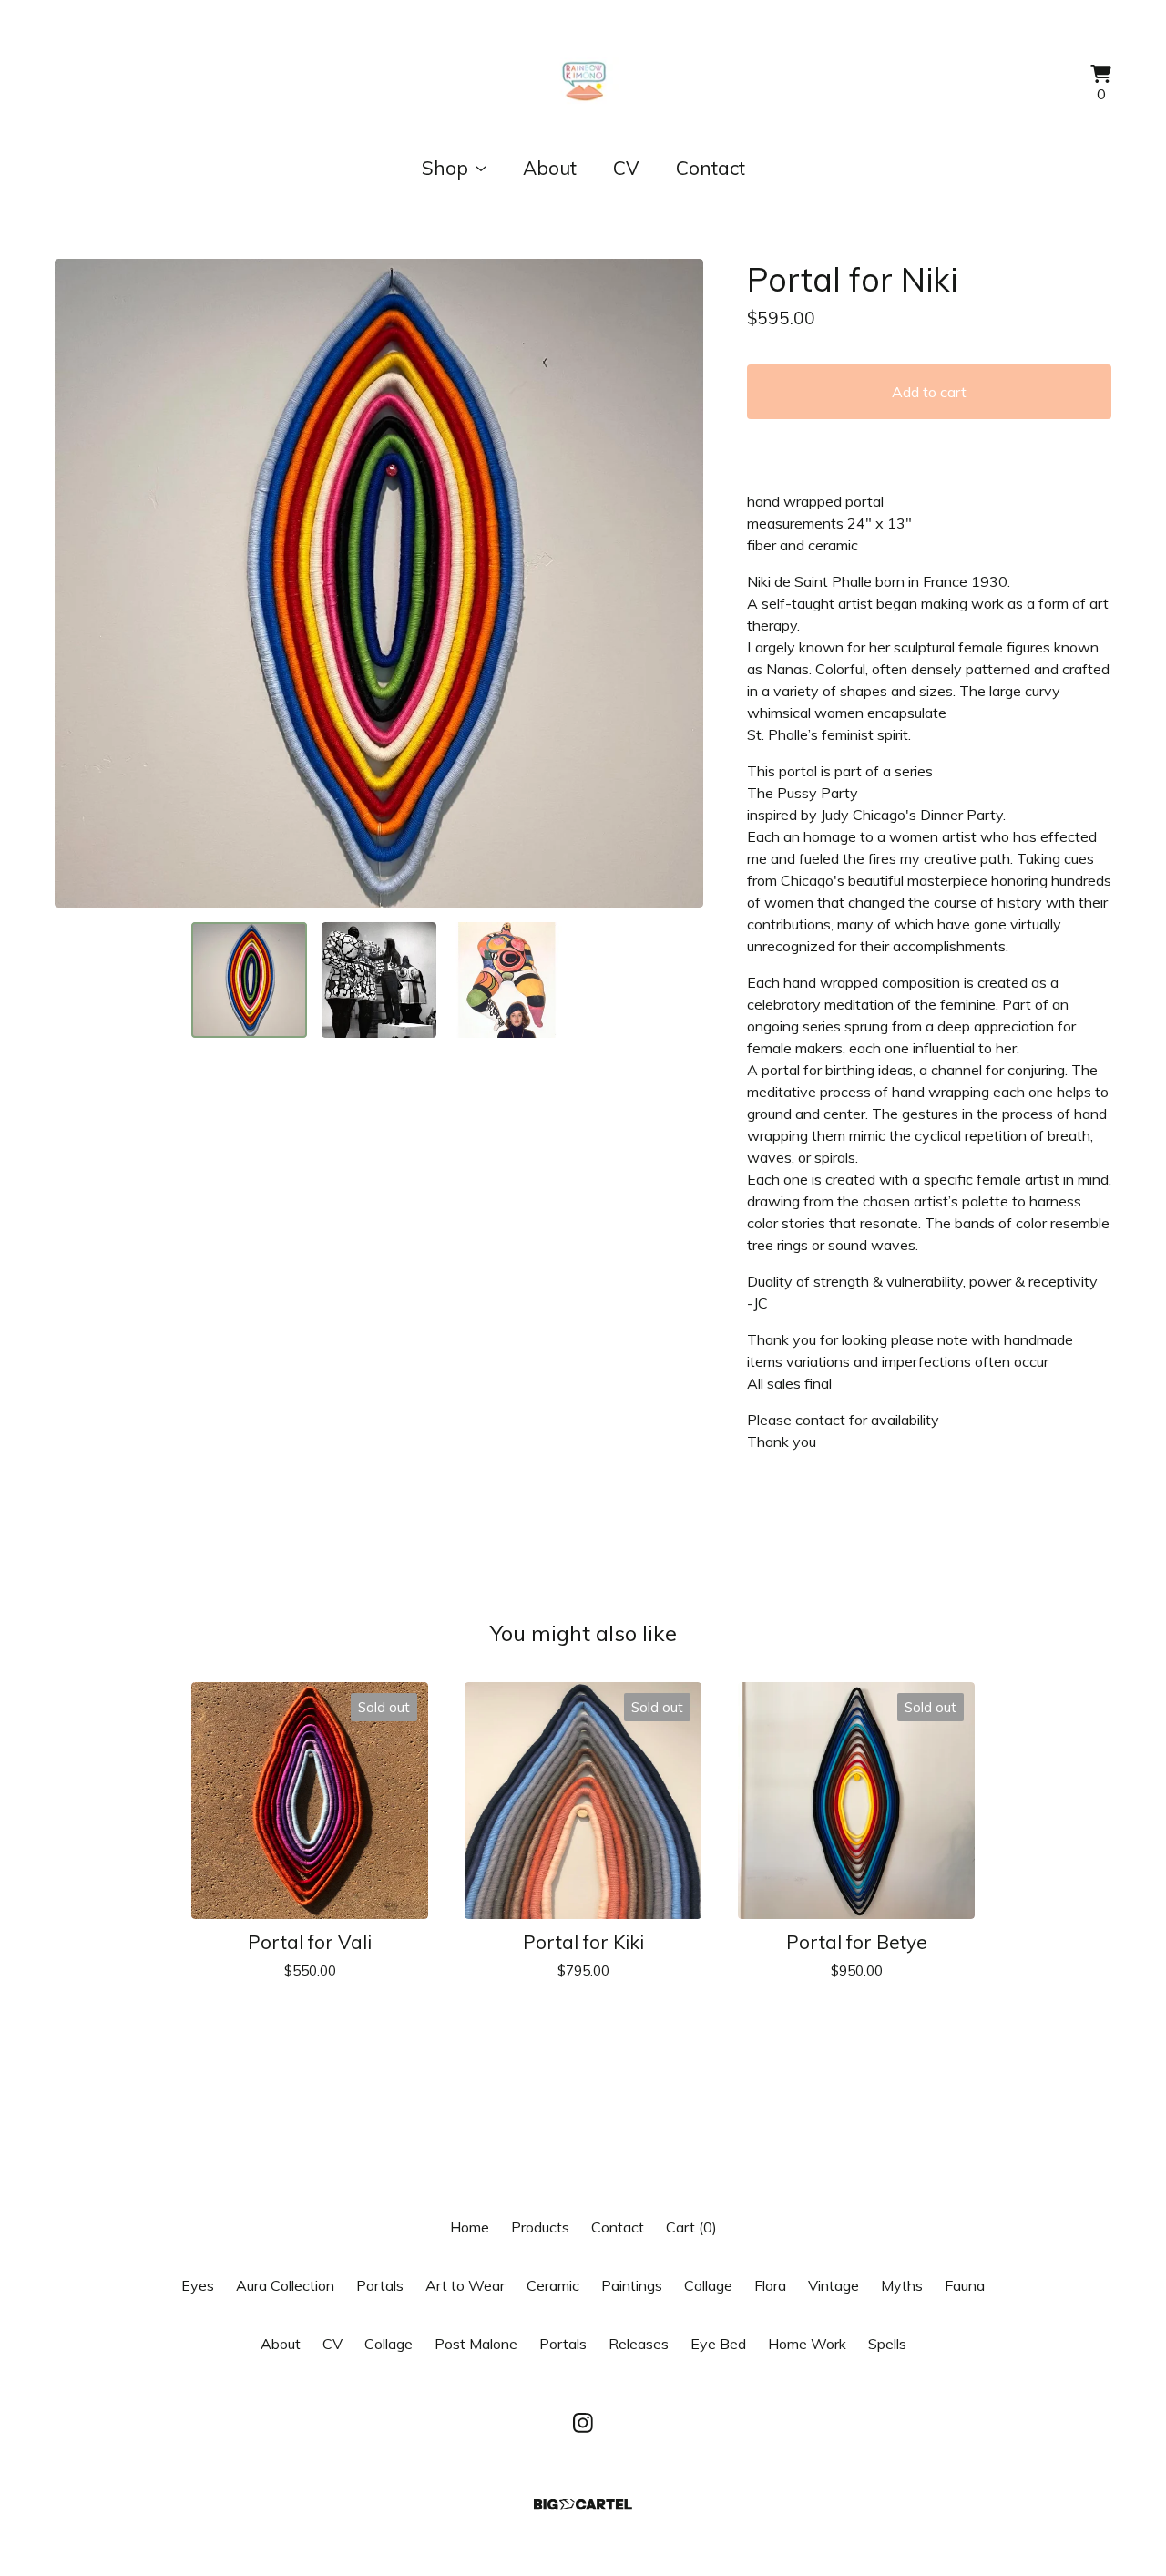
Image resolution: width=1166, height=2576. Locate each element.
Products (540, 2227)
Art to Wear (465, 2285)
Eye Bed (718, 2344)
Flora (770, 2285)
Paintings (632, 2285)
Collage (708, 2285)
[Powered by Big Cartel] (583, 2504)
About (550, 168)
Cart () (691, 2227)
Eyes (198, 2285)
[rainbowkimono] (583, 84)
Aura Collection (285, 2285)
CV (626, 168)
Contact (711, 168)
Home (470, 2227)
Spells (887, 2344)
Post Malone (476, 2344)
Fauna (965, 2285)
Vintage (834, 2285)
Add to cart (929, 392)
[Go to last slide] (80, 583)
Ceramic (553, 2285)
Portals (380, 2285)
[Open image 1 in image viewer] (379, 583)
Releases (639, 2344)
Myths (902, 2285)
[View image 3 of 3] (508, 980)
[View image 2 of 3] (379, 980)
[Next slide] (678, 583)
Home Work (807, 2344)
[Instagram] (583, 2423)
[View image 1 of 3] (249, 980)
